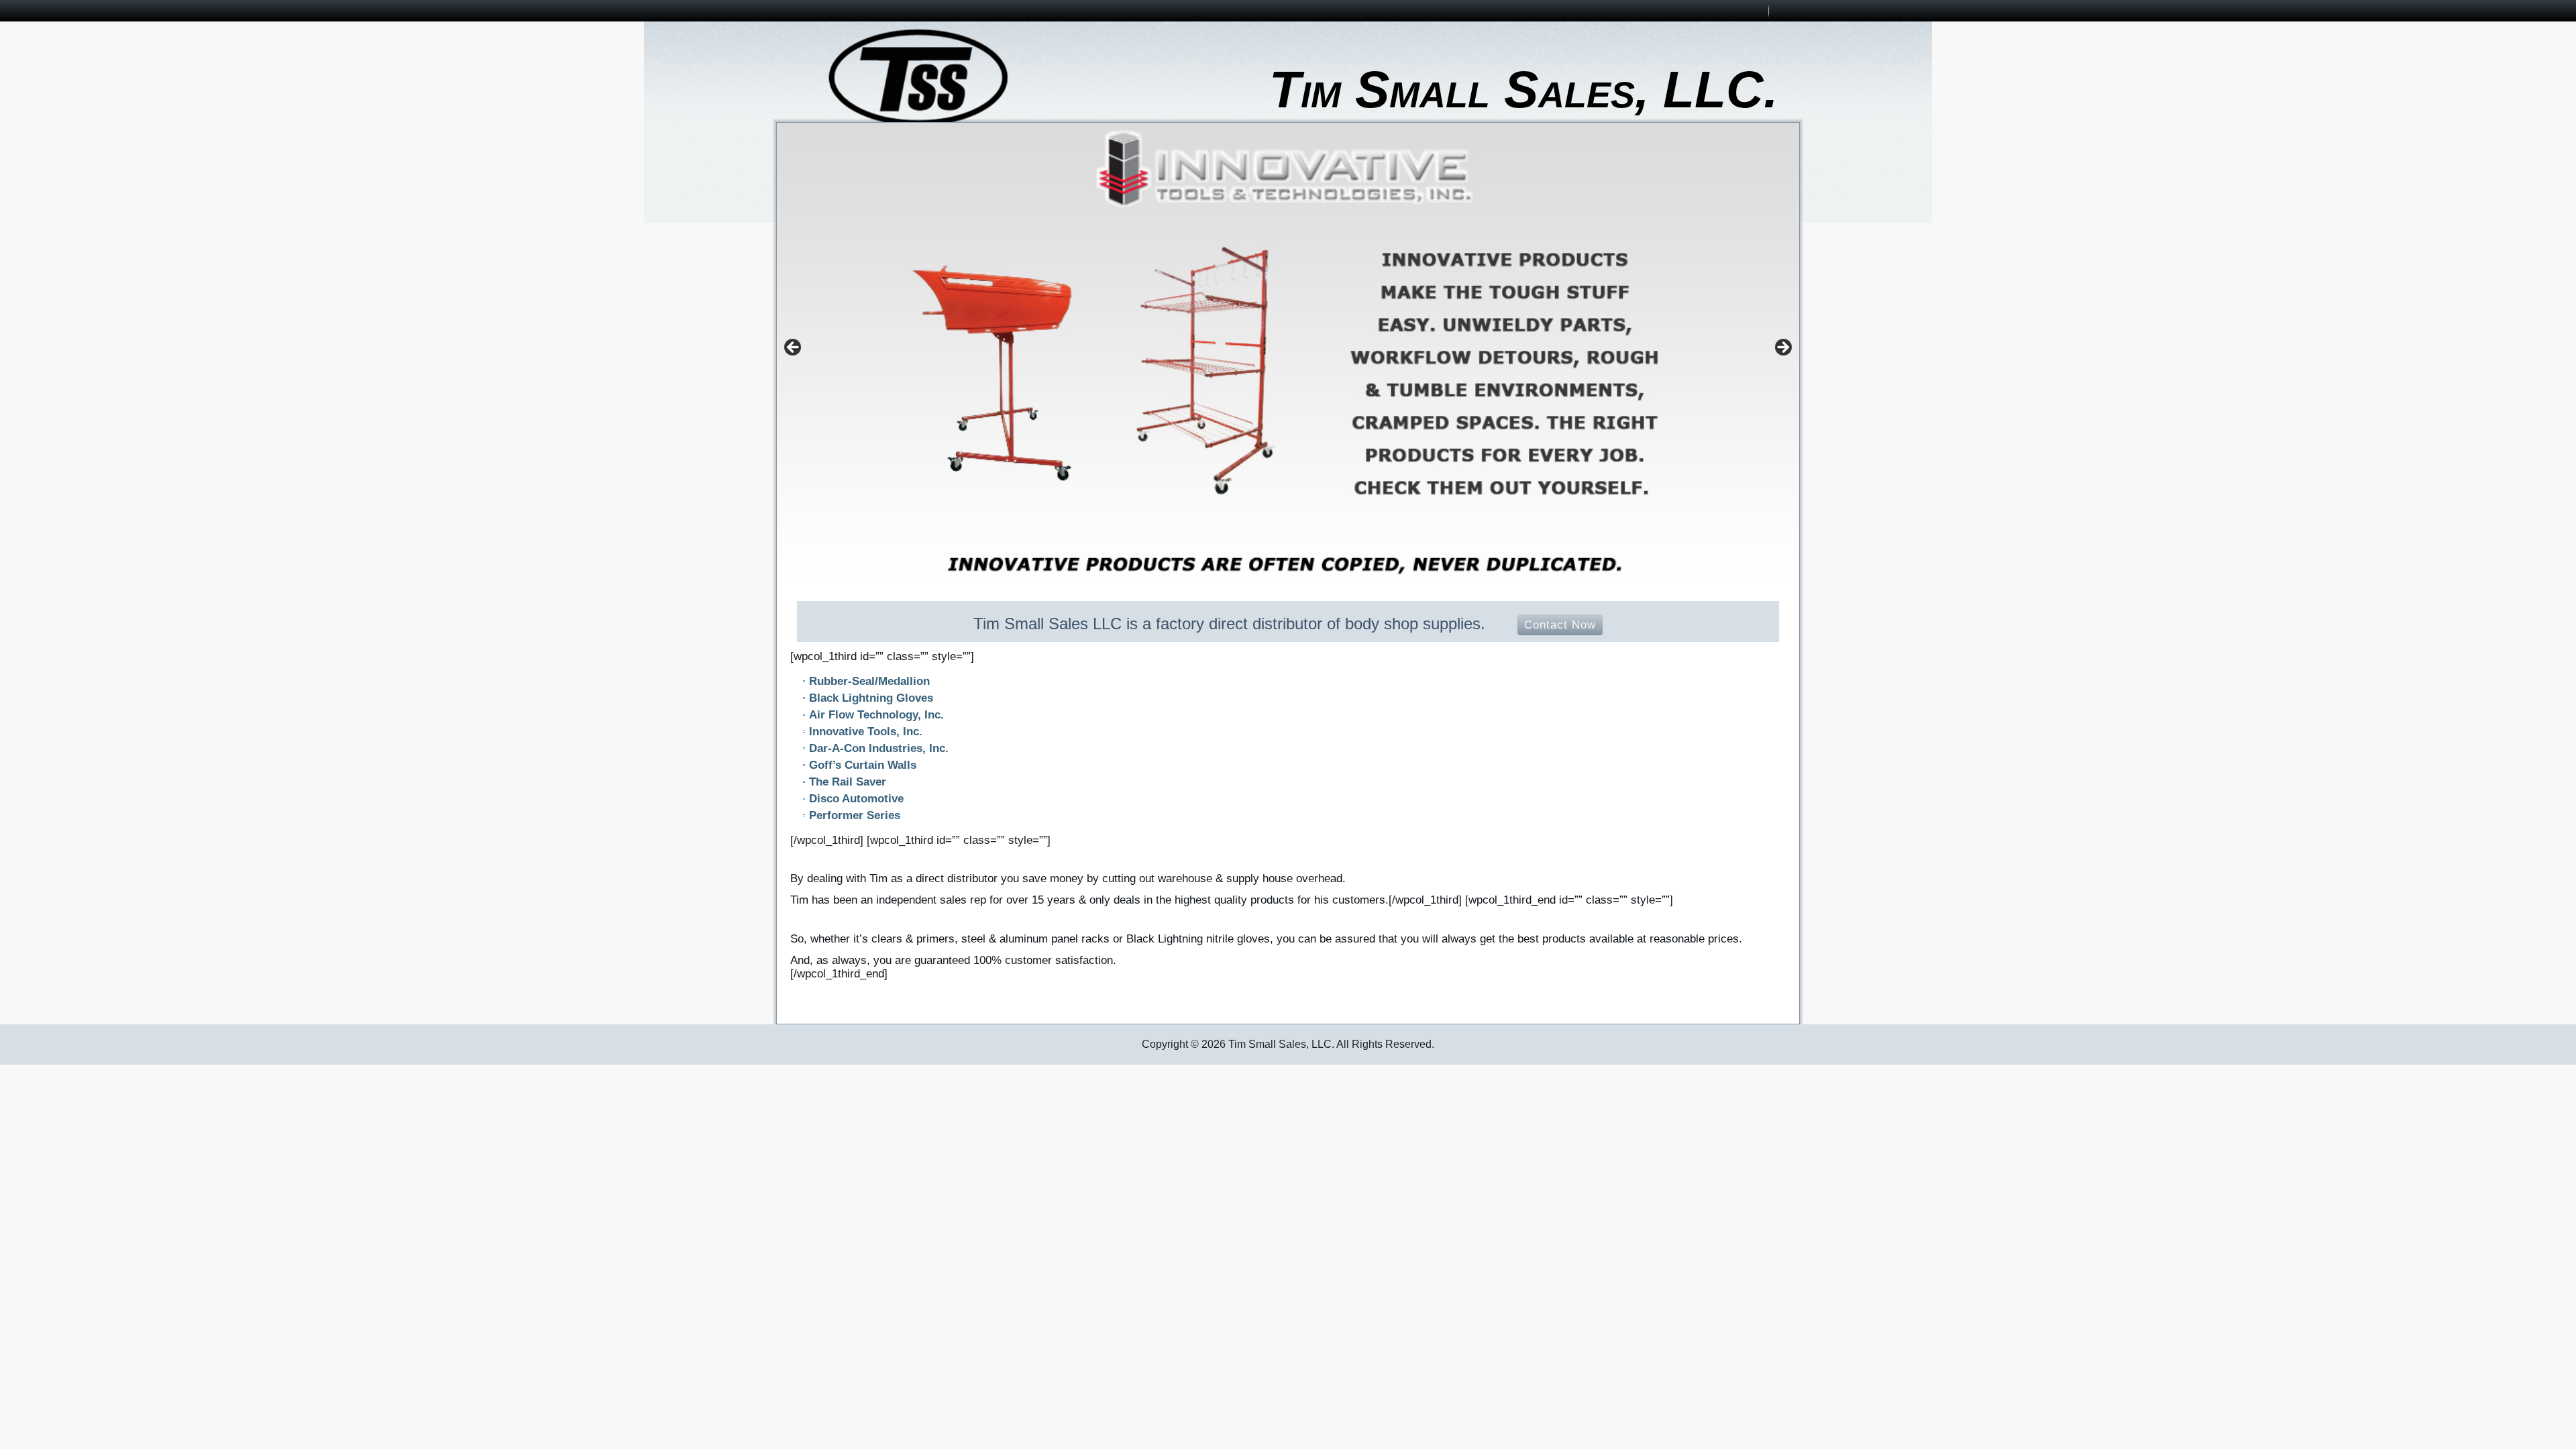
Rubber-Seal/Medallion (869, 681)
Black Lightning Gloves (871, 698)
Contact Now (1560, 625)
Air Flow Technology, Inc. (876, 715)
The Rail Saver (848, 782)
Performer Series (855, 815)
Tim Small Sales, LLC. (1523, 89)
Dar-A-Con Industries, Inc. (879, 748)
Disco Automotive (856, 799)
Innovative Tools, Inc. (866, 732)
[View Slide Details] (1288, 352)
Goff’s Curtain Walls (863, 765)
